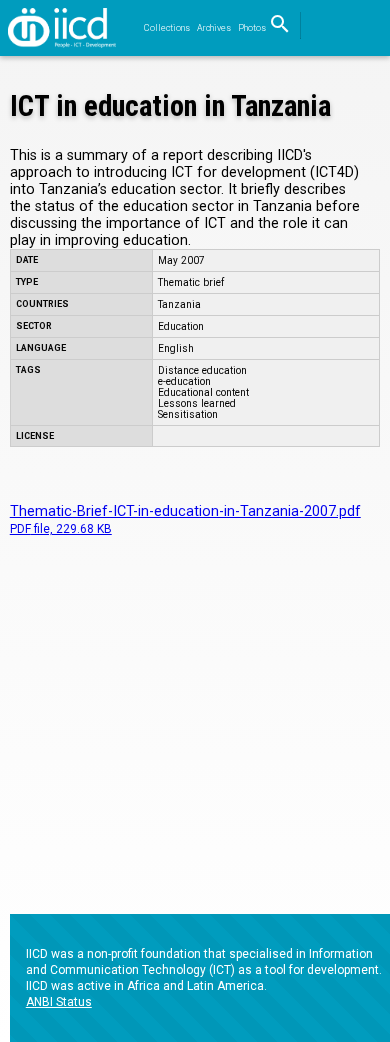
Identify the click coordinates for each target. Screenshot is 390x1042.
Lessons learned (197, 403)
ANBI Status (59, 1002)
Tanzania (179, 304)
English (176, 348)
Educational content (203, 392)
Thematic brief (191, 282)
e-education (184, 381)
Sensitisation (188, 414)
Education (181, 326)
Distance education (202, 370)
